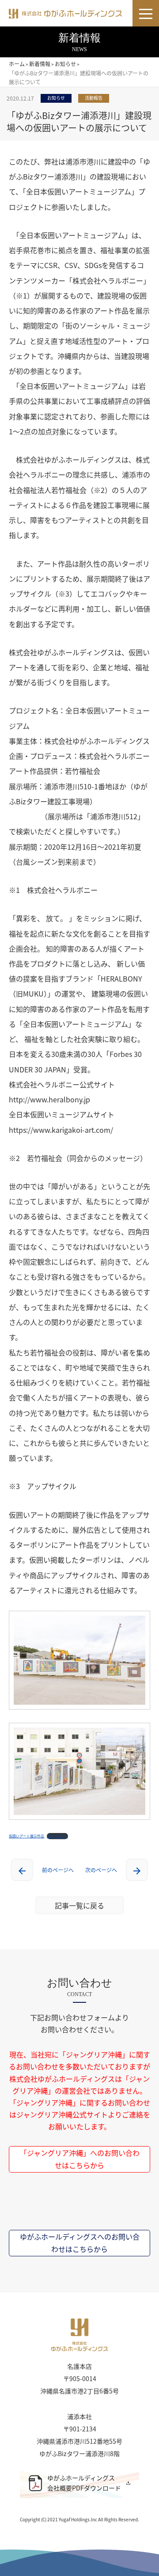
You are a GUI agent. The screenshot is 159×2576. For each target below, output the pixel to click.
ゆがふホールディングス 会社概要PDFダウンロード (84, 2483)
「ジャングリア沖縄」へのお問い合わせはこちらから (80, 2159)
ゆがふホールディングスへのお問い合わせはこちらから (80, 2242)
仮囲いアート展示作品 (26, 1836)
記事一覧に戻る (79, 1905)
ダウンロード (57, 1836)
